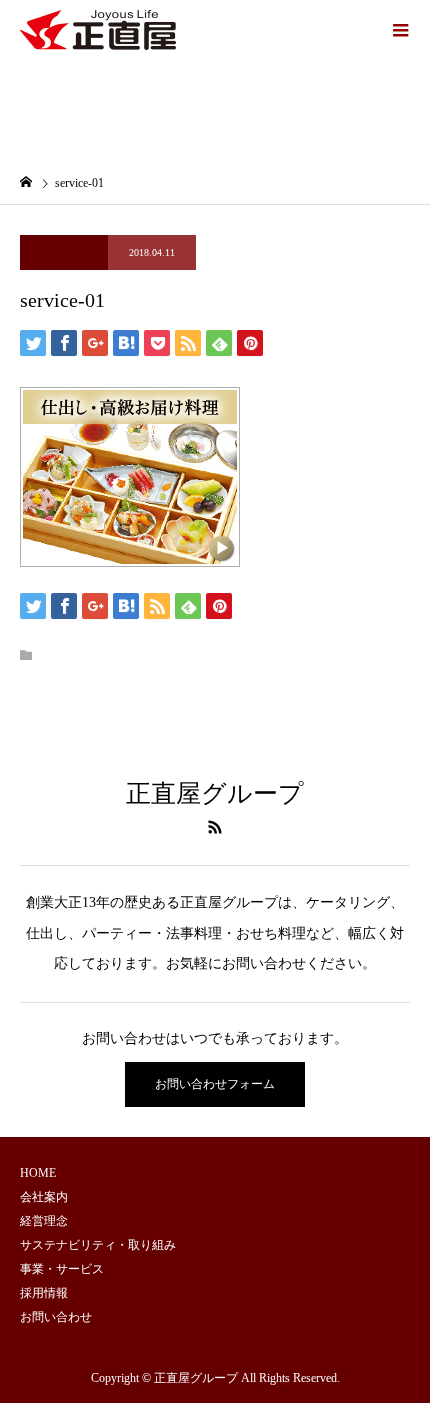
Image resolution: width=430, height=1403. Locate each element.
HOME (38, 1173)
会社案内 (44, 1197)
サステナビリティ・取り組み (98, 1245)
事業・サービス (62, 1269)
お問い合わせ (56, 1317)
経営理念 (44, 1221)
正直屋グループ (215, 793)
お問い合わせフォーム (215, 1084)
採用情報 (44, 1293)
